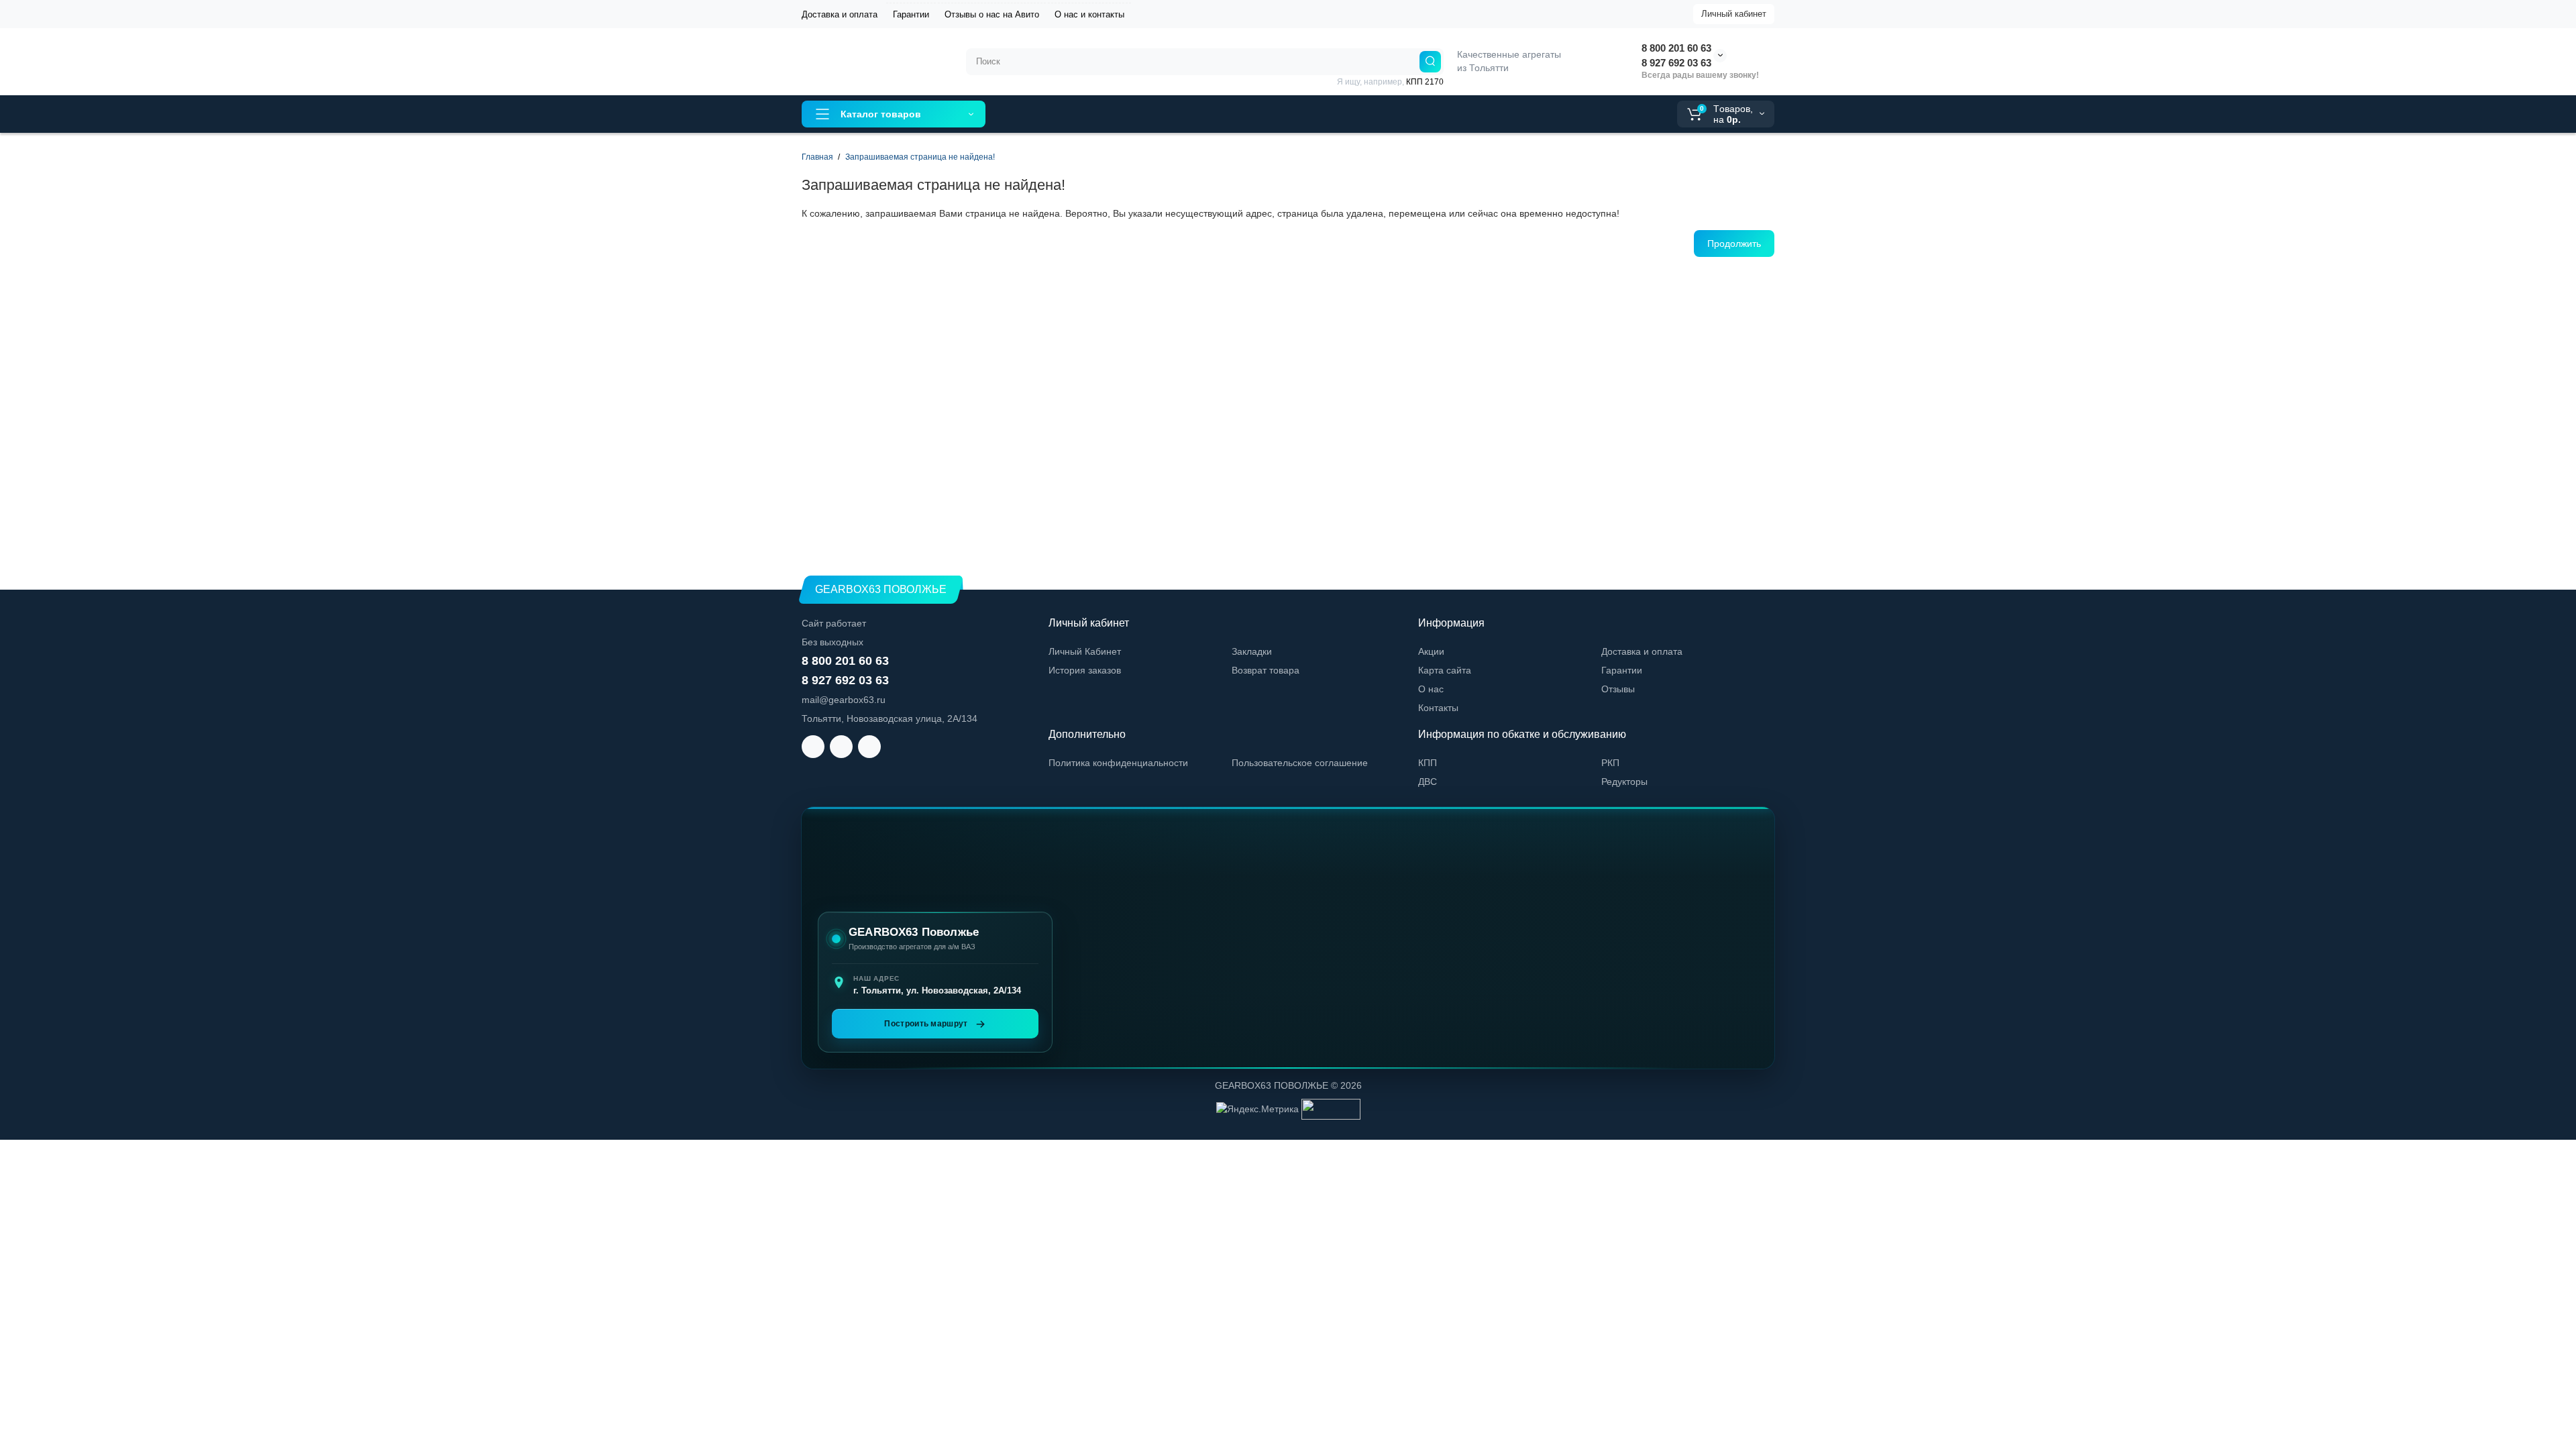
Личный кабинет (1734, 14)
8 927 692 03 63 (1676, 63)
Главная (817, 157)
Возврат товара (1266, 670)
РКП (1610, 763)
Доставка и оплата (840, 14)
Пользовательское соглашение (1300, 763)
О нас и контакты (1089, 14)
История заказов (1085, 670)
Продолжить (1734, 244)
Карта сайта (1445, 670)
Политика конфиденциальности (1118, 763)
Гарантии (911, 14)
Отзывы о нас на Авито (992, 14)
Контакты (1438, 708)
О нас (1431, 689)
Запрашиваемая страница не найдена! (920, 157)
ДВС (1428, 782)
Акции (1431, 651)
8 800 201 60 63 (1676, 48)
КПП (1428, 763)
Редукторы (1624, 782)
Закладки (1252, 651)
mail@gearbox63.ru (844, 700)
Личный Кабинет (1085, 651)
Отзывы (1618, 689)
